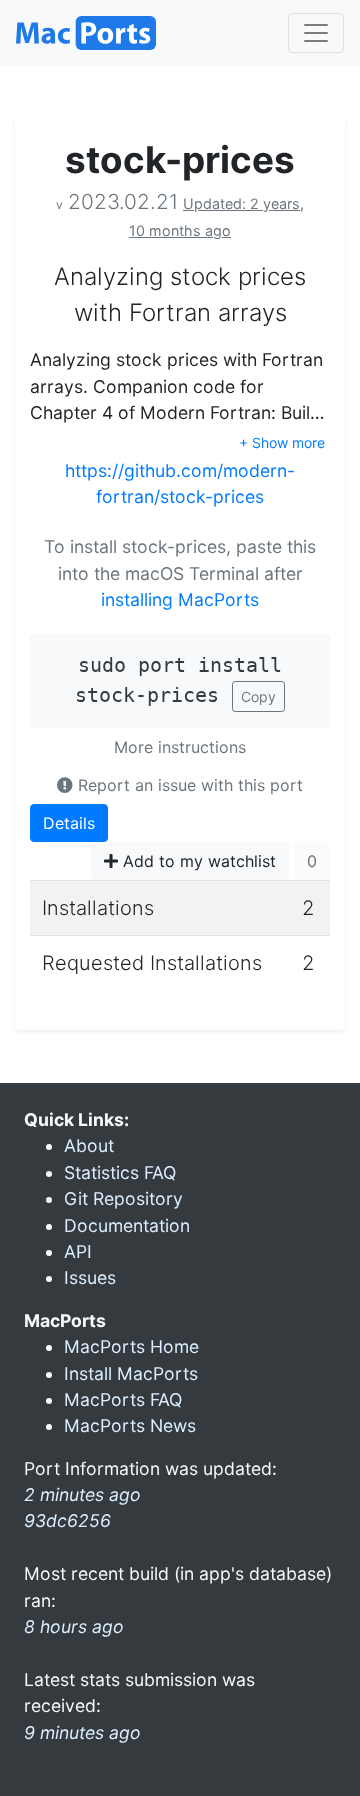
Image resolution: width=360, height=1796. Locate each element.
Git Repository (123, 1198)
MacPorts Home (131, 1346)
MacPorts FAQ (123, 1399)
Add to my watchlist (197, 861)
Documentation (127, 1225)
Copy (258, 696)
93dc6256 (67, 1520)
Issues (90, 1277)
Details (69, 823)
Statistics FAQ (120, 1172)
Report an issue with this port (188, 785)
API (78, 1251)
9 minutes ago (82, 1732)
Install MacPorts (131, 1373)
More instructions (180, 747)
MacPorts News (130, 1425)
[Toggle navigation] (316, 33)
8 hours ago (74, 1626)
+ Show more (282, 442)
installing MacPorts (180, 599)
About (89, 1145)
